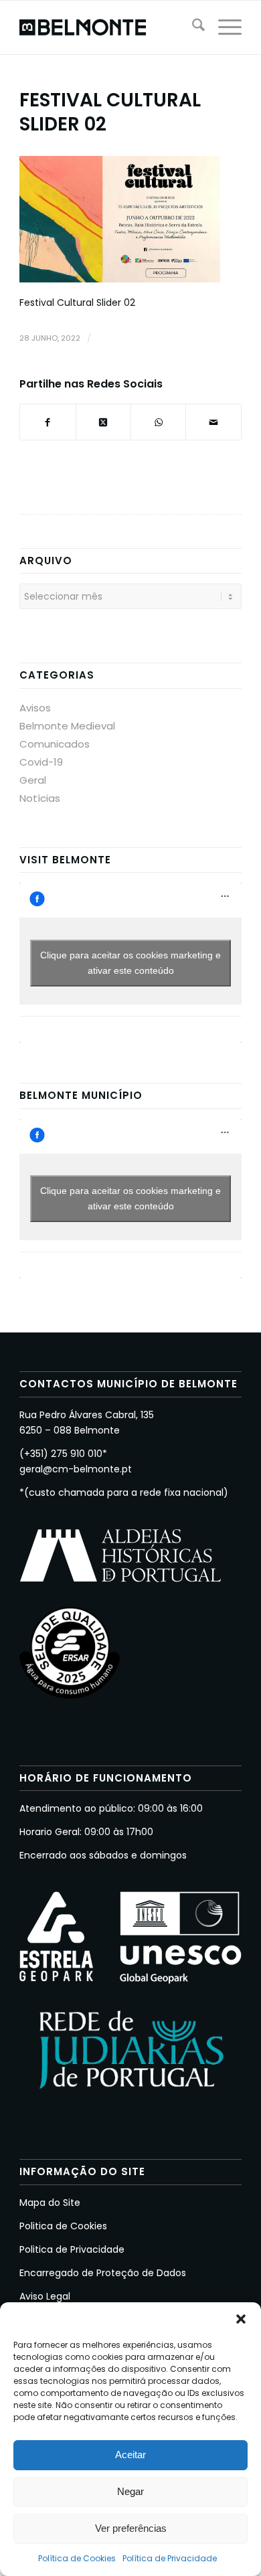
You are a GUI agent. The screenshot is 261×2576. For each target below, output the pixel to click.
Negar (130, 2491)
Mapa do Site (50, 2203)
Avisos (35, 708)
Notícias (40, 798)
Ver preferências (131, 2528)
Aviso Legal (45, 2296)
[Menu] (223, 27)
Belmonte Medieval (67, 726)
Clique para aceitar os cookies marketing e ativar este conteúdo (130, 963)
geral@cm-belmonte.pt (76, 1469)
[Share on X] (103, 422)
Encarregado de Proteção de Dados (103, 2273)
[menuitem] (192, 27)
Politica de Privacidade (72, 2249)
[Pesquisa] (192, 27)
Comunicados (55, 744)
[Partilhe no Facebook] (48, 422)
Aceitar (130, 2455)
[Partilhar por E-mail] (213, 422)
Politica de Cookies (63, 2226)
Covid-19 (41, 762)
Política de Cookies (77, 2558)
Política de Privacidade (170, 2558)
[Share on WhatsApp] (158, 422)
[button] (241, 2319)
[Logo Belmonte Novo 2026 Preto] (108, 27)
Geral (33, 780)
